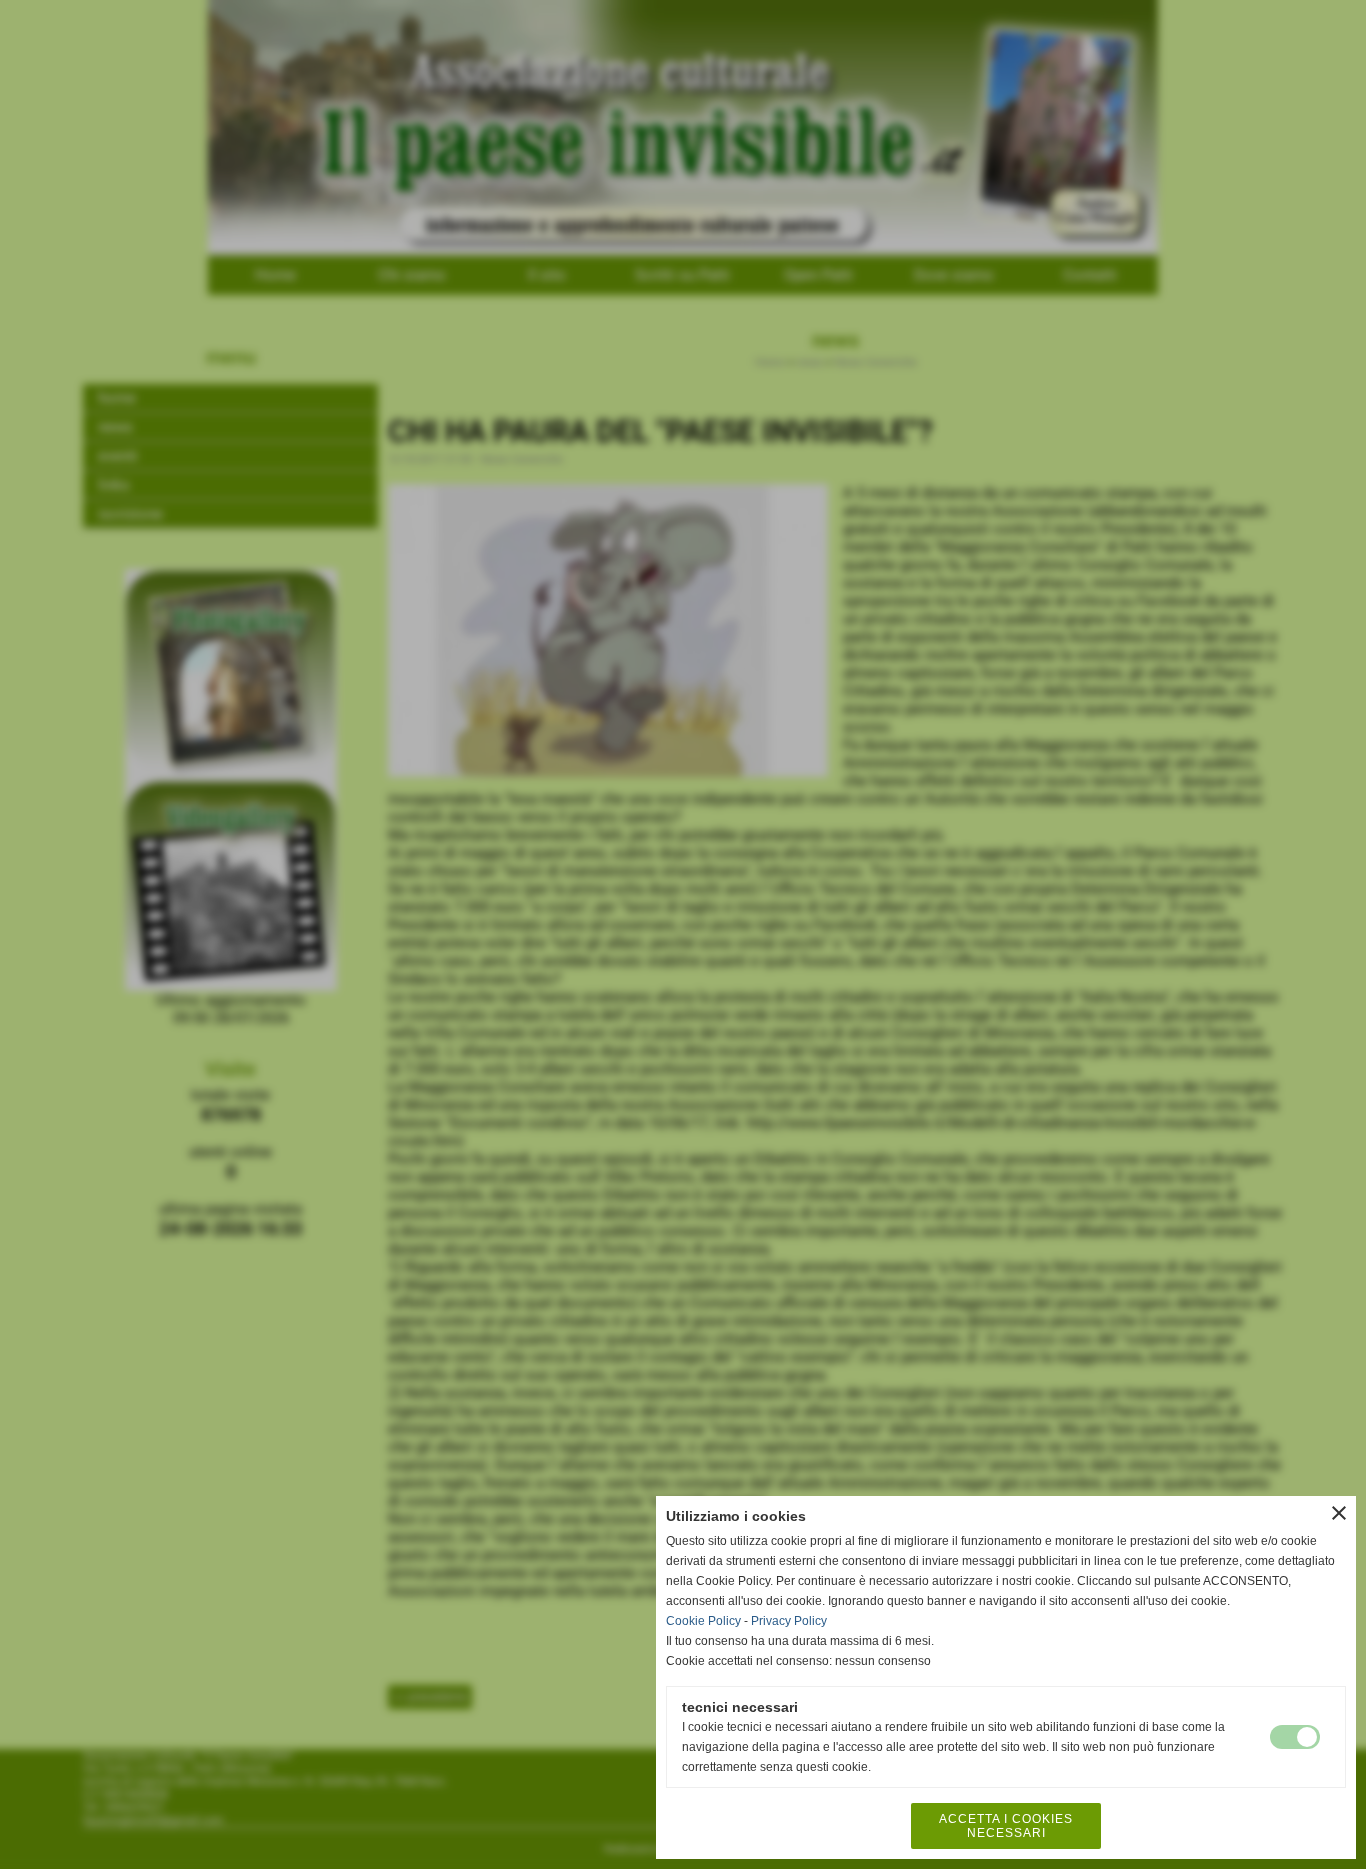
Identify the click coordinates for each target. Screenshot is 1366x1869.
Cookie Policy (703, 1621)
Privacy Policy (789, 1621)
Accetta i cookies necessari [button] (1006, 1826)
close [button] (1339, 1513)
